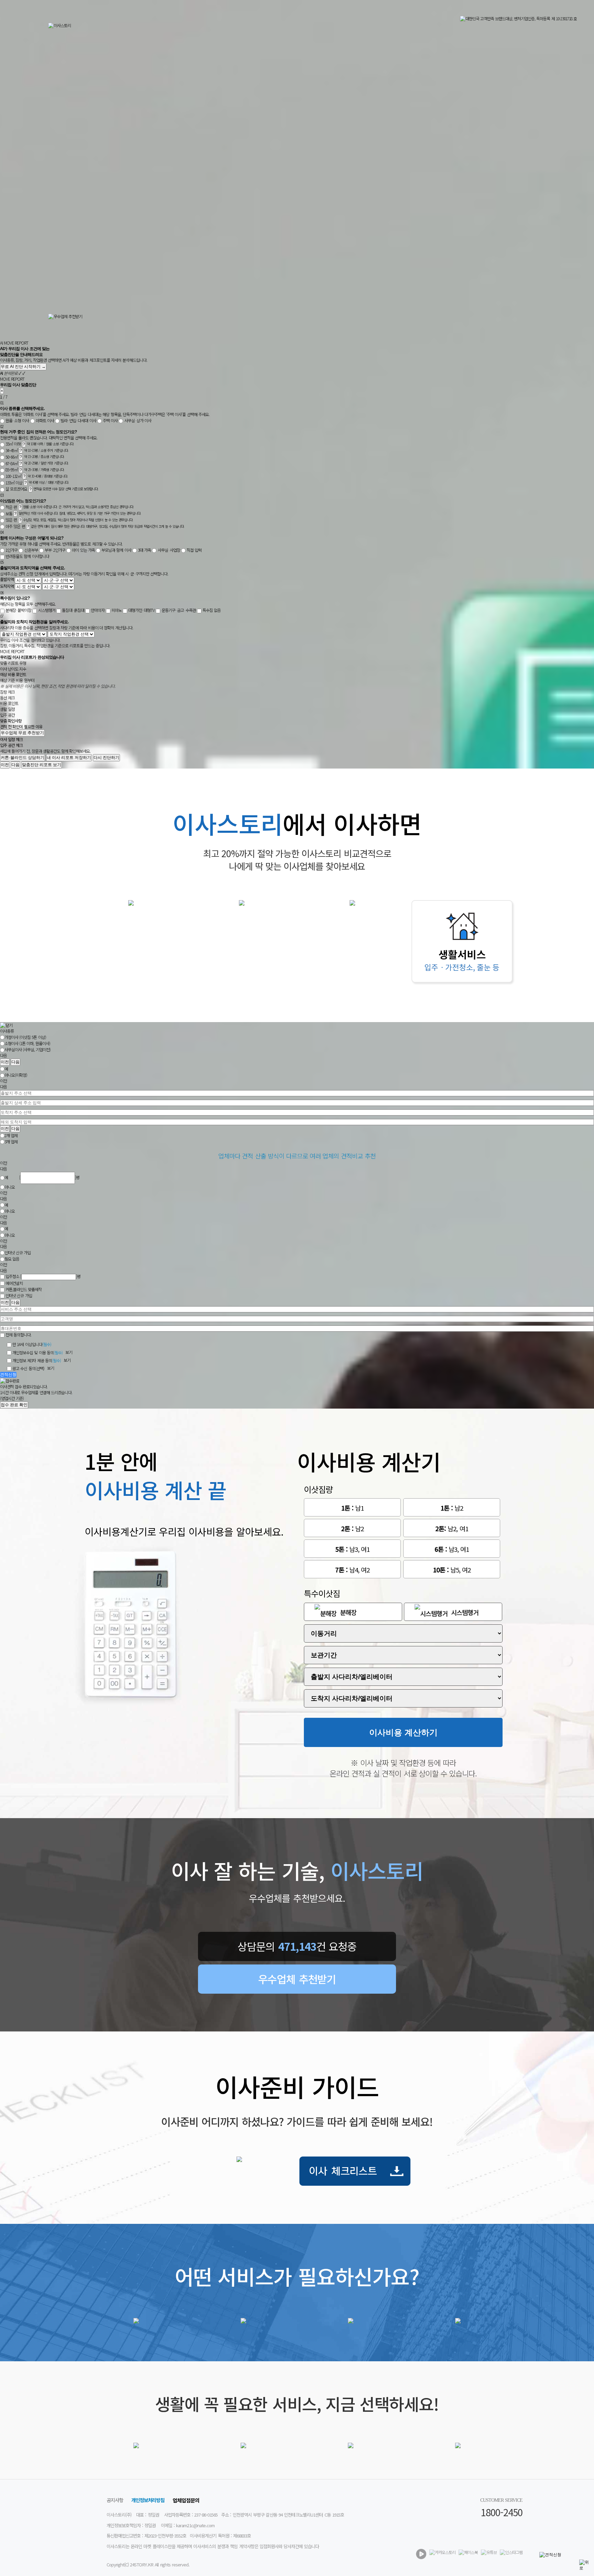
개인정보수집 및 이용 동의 (37, 1352)
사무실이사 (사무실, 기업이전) (27, 1050)
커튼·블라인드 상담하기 (23, 758)
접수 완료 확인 (14, 1405)
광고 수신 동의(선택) (28, 1368)
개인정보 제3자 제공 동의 (37, 1360)
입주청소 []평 (43, 1276)
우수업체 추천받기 (297, 1979)
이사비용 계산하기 (403, 1732)
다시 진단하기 (106, 758)
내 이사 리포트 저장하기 (69, 758)
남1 (352, 1508)
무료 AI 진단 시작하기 (23, 367)
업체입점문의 (186, 2500)
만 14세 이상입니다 (32, 1345)
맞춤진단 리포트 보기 (42, 765)
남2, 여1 (452, 1528)
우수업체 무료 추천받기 (22, 733)
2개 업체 (11, 1135)
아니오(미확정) (16, 1075)
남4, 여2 (353, 1570)
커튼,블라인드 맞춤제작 (24, 1290)
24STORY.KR (142, 2564)
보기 (69, 1352)
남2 (452, 1508)
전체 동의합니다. (18, 1335)
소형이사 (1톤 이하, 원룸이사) (27, 1044)
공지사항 (115, 2500)
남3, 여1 (353, 1549)
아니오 (10, 1187)
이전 (5, 765)
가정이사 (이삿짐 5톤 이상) (25, 1037)
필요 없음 (12, 1259)
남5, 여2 (452, 1570)
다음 (15, 765)
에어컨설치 (14, 1283)
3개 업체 (11, 1141)
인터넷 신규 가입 (18, 1253)
